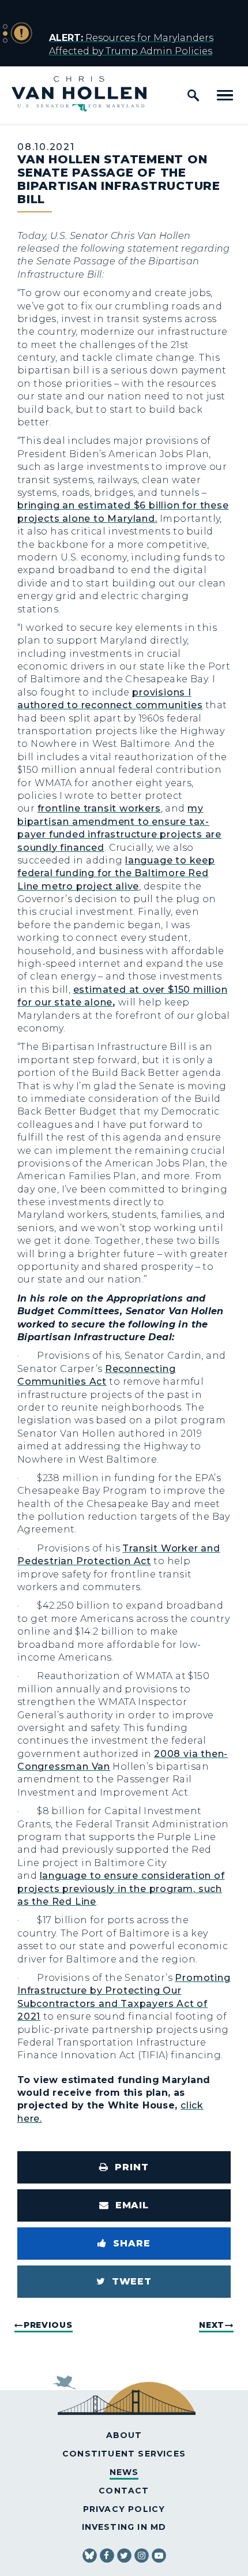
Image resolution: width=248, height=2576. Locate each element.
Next (212, 2325)
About (124, 2435)
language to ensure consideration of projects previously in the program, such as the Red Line (121, 1889)
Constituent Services (124, 2454)
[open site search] (193, 95)
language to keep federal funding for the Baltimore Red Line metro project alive (116, 873)
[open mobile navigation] (225, 95)
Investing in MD (124, 2527)
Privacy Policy (124, 2509)
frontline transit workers (99, 808)
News (124, 2472)
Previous (48, 2325)
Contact (124, 2491)
